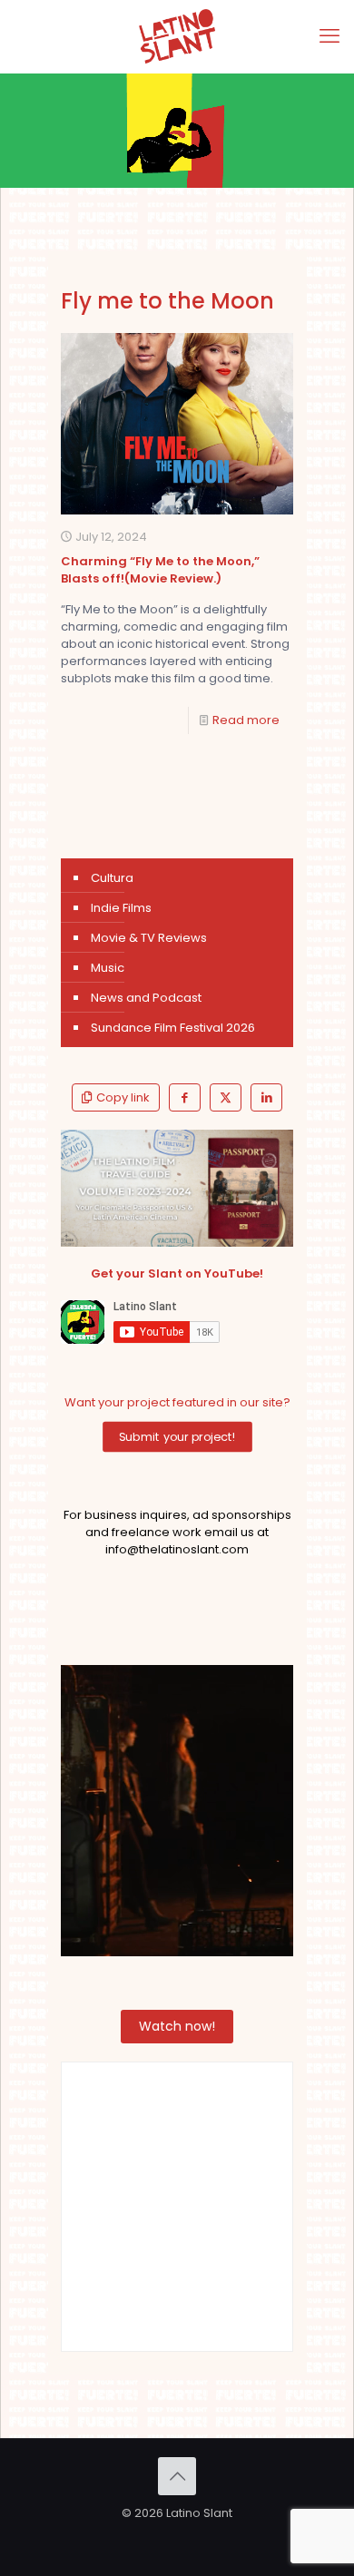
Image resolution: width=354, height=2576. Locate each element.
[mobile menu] (329, 36)
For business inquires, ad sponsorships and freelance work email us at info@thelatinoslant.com (177, 1532)
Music (108, 968)
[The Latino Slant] (177, 36)
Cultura (112, 878)
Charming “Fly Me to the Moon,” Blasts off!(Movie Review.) (160, 570)
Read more (246, 720)
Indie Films (121, 908)
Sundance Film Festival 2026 (173, 1028)
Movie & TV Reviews (149, 938)
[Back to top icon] (177, 2476)
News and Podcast (146, 998)
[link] (177, 1188)
